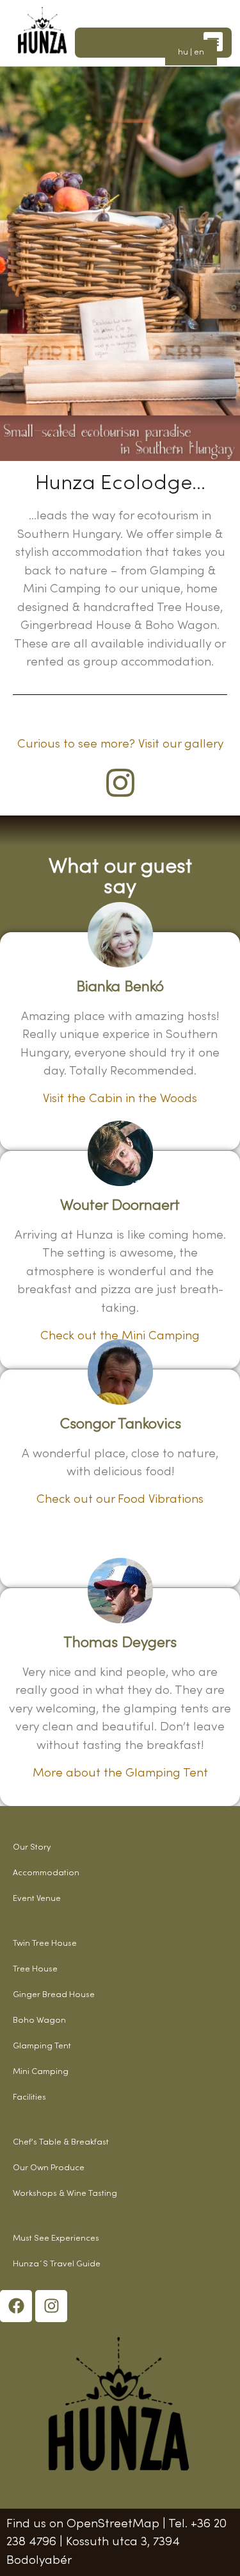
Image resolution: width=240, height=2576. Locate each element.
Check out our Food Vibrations (120, 1500)
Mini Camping (41, 2072)
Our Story (32, 1848)
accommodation (46, 1873)
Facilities (29, 2098)
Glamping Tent (42, 2046)
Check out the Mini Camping (120, 1336)
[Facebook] (16, 2306)
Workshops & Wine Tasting (65, 2194)
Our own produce (49, 2168)
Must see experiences (56, 2239)
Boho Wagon (39, 2021)
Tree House (35, 1970)
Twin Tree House (45, 1944)
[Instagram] (51, 2306)
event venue (37, 1899)
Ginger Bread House (54, 1995)
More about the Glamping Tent (120, 1773)
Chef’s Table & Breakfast (61, 2143)
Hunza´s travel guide (57, 2264)
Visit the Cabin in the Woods (120, 1099)
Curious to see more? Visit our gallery (120, 744)
